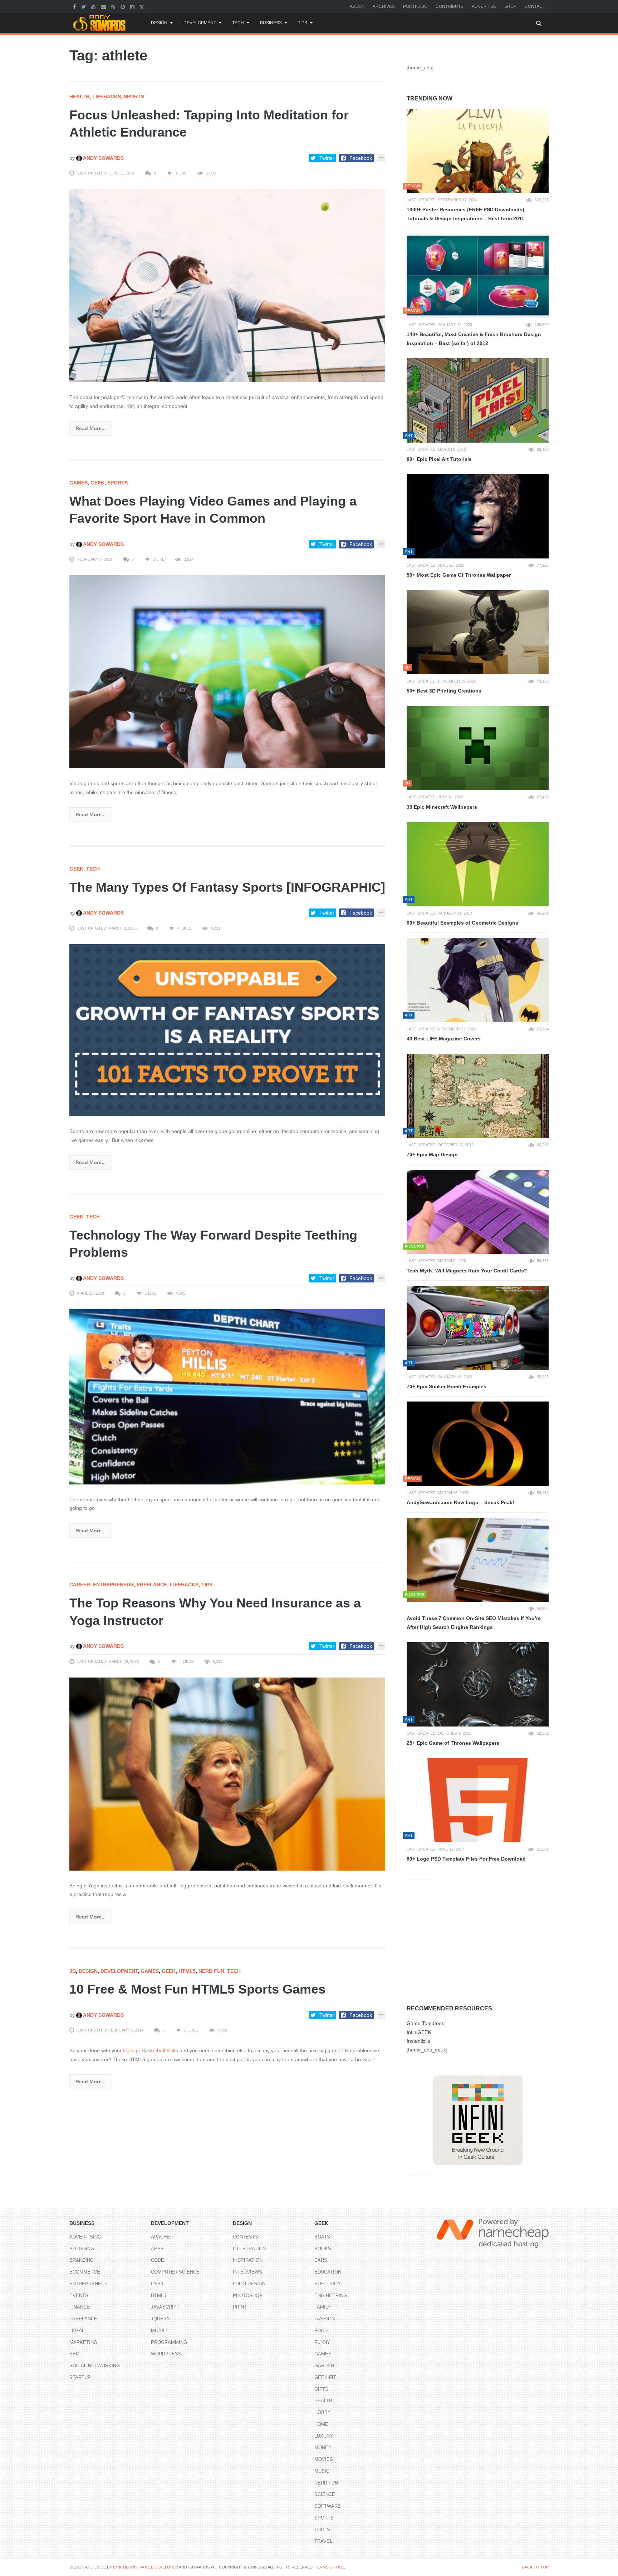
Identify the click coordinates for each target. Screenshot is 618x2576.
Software (328, 2506)
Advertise (484, 6)
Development (200, 23)
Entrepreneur (113, 1585)
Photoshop (248, 2296)
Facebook (361, 158)
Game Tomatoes (425, 2023)
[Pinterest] (124, 6)
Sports (134, 97)
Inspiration (248, 2260)
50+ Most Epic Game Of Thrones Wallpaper (459, 575)
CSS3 (157, 2284)
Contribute (450, 6)
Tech (238, 23)
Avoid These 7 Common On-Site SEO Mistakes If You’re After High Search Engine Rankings (474, 1623)
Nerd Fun (211, 1971)
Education (328, 2272)
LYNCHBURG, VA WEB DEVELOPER (146, 2567)
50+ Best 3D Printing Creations (444, 691)
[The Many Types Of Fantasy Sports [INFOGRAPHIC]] (227, 1030)
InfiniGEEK (419, 2032)
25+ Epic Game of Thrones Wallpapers (453, 1743)
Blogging (82, 2249)
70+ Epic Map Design (432, 1154)
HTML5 (187, 1971)
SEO (74, 2354)
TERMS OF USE (329, 2567)
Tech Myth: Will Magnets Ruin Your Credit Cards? (467, 1271)
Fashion (325, 2319)
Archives (384, 6)
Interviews (247, 2272)
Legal (77, 2331)
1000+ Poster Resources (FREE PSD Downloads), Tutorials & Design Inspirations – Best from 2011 (466, 214)
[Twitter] (84, 6)
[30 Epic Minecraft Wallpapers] (478, 748)
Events (79, 2296)
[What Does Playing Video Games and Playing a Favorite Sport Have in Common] (227, 671)
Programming (169, 2342)
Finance (80, 2307)
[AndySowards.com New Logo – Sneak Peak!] (478, 1444)
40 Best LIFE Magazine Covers (444, 1039)
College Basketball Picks (151, 2050)
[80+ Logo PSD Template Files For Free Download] (478, 1801)
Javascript (165, 2307)
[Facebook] (75, 6)
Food (321, 2331)
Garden (324, 2366)
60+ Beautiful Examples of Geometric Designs (462, 923)
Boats (322, 2237)
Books (323, 2249)
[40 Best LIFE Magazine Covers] (478, 980)
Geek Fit (325, 2377)
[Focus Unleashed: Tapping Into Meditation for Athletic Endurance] (227, 285)
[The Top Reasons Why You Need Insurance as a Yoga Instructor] (227, 1774)
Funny (322, 2342)
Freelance (152, 1585)
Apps (157, 2249)
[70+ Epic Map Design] (478, 1096)
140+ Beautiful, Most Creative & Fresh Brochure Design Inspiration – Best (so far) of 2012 (474, 339)
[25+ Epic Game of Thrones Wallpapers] (478, 1684)
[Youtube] (94, 6)
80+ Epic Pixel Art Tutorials (439, 459)
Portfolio (415, 6)
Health (79, 97)
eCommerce (85, 2272)
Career (80, 1585)
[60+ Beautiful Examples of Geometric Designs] (478, 864)
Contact (535, 6)
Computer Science (175, 2272)
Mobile (160, 2331)
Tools (322, 2530)
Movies (324, 2459)
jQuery (160, 2319)
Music (322, 2471)
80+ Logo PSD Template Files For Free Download (466, 1859)
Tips (303, 23)
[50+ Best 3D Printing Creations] (478, 632)
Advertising (85, 2237)
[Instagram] (133, 6)
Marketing (83, 2342)
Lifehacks (107, 97)
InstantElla (418, 2041)
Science (325, 2494)
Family (323, 2307)
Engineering (331, 2296)
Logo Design (249, 2284)
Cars (321, 2260)
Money (323, 2447)
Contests (246, 2237)
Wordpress (166, 2354)
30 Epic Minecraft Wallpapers (442, 807)
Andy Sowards (103, 158)
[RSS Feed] (114, 6)
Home (321, 2424)
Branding (82, 2260)
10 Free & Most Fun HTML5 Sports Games (197, 1989)
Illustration (249, 2249)
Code (158, 2260)
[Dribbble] (143, 6)
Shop (510, 6)
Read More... (91, 428)
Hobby (323, 2412)
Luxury (324, 2436)
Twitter (327, 158)
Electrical (329, 2284)
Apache (160, 2237)
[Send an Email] (104, 6)
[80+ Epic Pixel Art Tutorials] (478, 400)
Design (159, 23)
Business (271, 23)
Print (240, 2307)
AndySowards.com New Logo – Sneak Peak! (460, 1502)
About (357, 6)
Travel (323, 2541)
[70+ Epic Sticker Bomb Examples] (478, 1328)
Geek (97, 483)
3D (73, 1971)
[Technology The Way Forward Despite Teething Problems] (227, 1397)
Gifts (321, 2389)
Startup (80, 2377)
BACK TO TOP (535, 2567)
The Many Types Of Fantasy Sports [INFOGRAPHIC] (227, 887)
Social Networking (95, 2366)
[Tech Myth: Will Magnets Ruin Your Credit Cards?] (478, 1212)
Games (79, 483)
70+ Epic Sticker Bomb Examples (447, 1386)
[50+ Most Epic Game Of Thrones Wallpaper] (478, 516)
